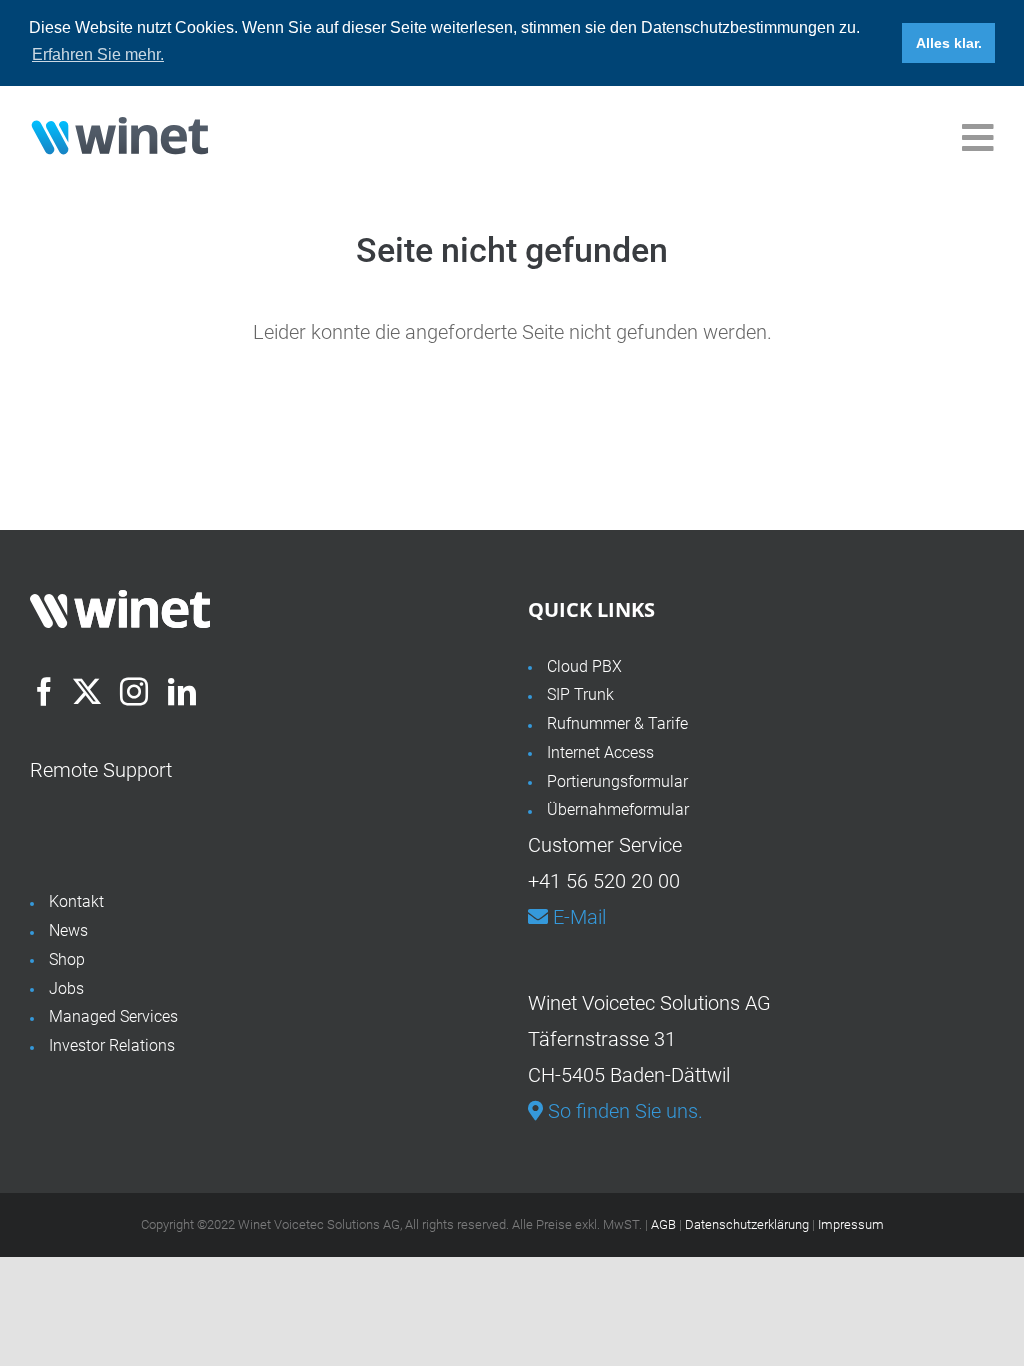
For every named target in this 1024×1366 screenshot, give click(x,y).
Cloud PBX (584, 666)
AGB (663, 1224)
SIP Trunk (580, 694)
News (68, 930)
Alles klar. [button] (949, 43)
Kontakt (76, 901)
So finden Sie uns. (623, 1111)
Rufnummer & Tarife (617, 723)
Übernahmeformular (618, 809)
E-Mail (577, 917)
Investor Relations (112, 1045)
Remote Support (101, 770)
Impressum (851, 1224)
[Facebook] (44, 692)
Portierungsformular (617, 781)
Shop (67, 959)
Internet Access (600, 752)
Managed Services (113, 1016)
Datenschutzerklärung (747, 1224)
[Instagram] (134, 692)
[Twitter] (87, 692)
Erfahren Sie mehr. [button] (98, 54)
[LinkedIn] (182, 692)
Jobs (66, 988)
